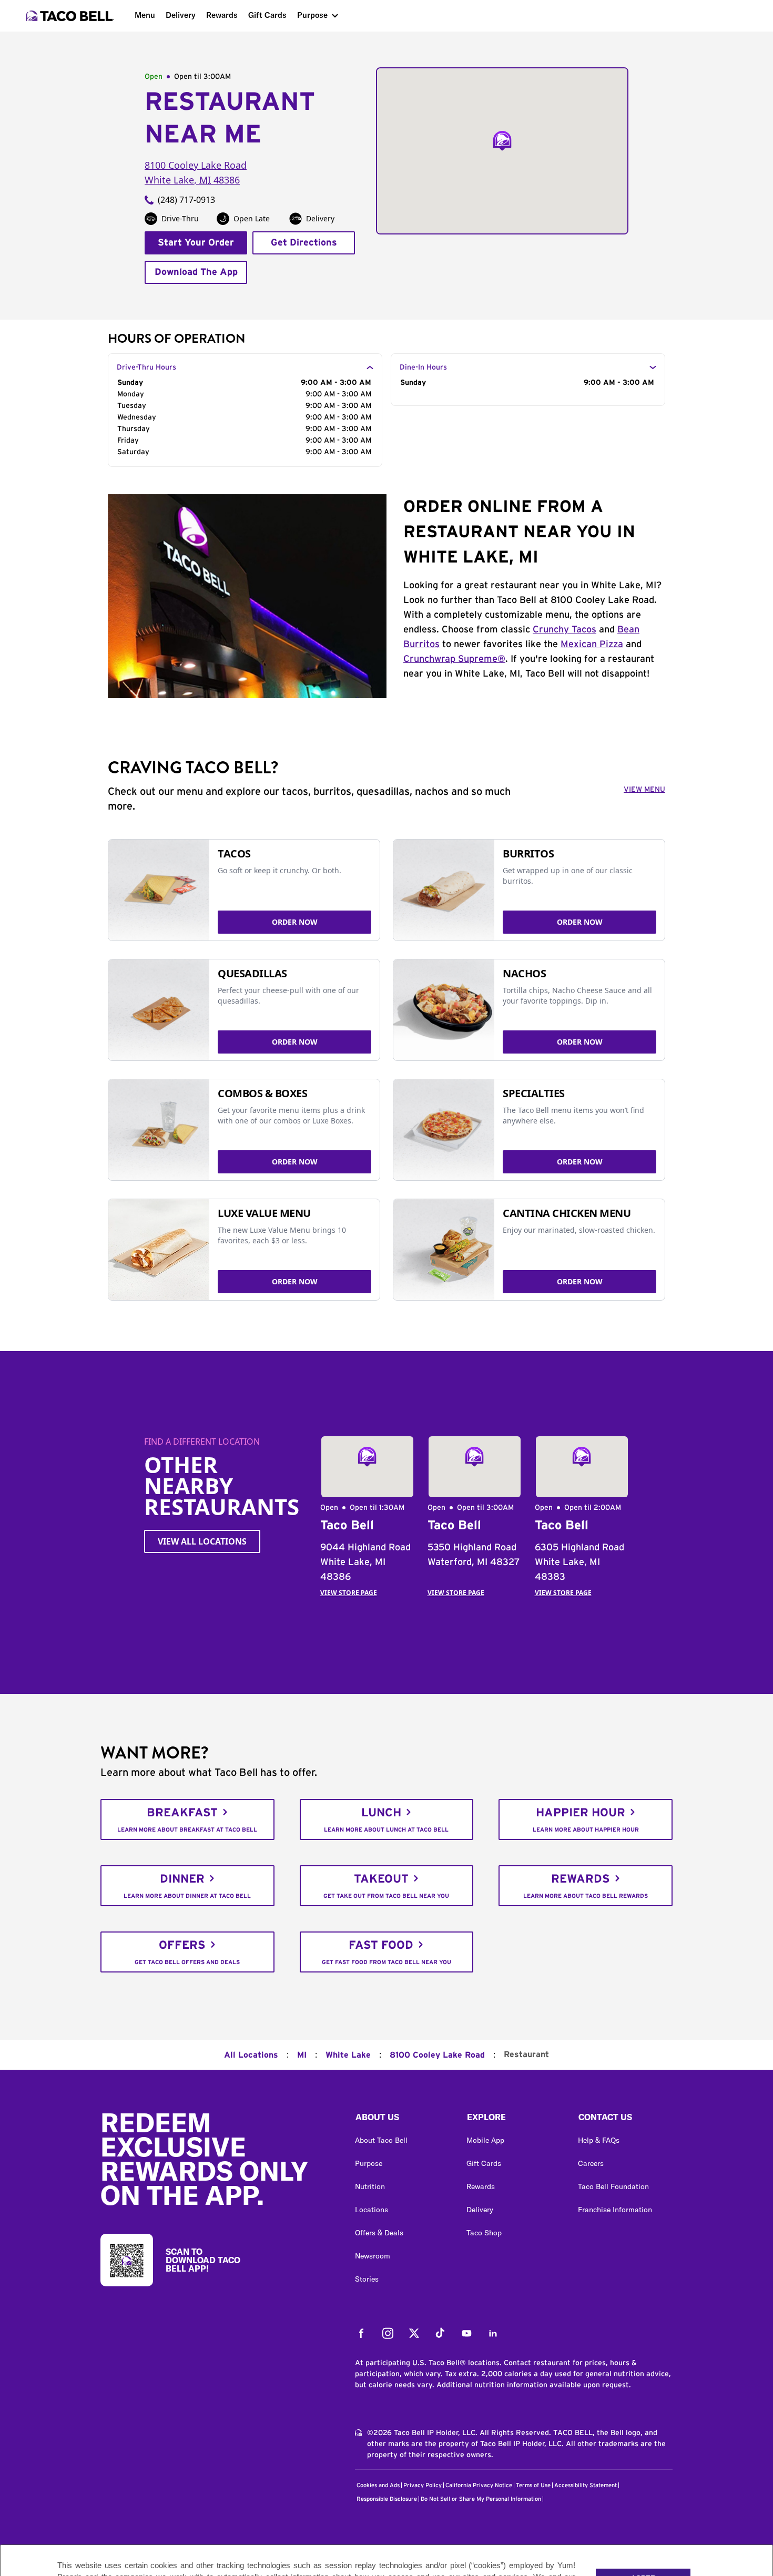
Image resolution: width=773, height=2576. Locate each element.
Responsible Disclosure (387, 2499)
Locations (372, 2210)
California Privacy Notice (479, 2485)
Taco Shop (484, 2233)
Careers (591, 2163)
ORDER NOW (295, 922)
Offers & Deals (379, 2233)
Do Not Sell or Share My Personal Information (481, 2499)
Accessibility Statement (586, 2485)
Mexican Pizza (592, 645)
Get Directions (304, 243)
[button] (402, 2120)
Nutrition (370, 2186)
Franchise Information (615, 2210)
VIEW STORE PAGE (349, 1593)
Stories (367, 2279)
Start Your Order (196, 243)
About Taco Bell (381, 2140)
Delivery (181, 15)
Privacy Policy (423, 2485)
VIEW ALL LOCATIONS (202, 1541)
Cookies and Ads (378, 2485)
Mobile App (485, 2140)
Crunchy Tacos (565, 630)
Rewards (222, 15)
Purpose (312, 15)
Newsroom (373, 2256)
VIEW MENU (644, 790)
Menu (145, 15)
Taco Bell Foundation (613, 2186)
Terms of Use (533, 2485)
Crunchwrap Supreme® (454, 659)
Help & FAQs (599, 2140)
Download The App (196, 272)
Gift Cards (267, 15)
